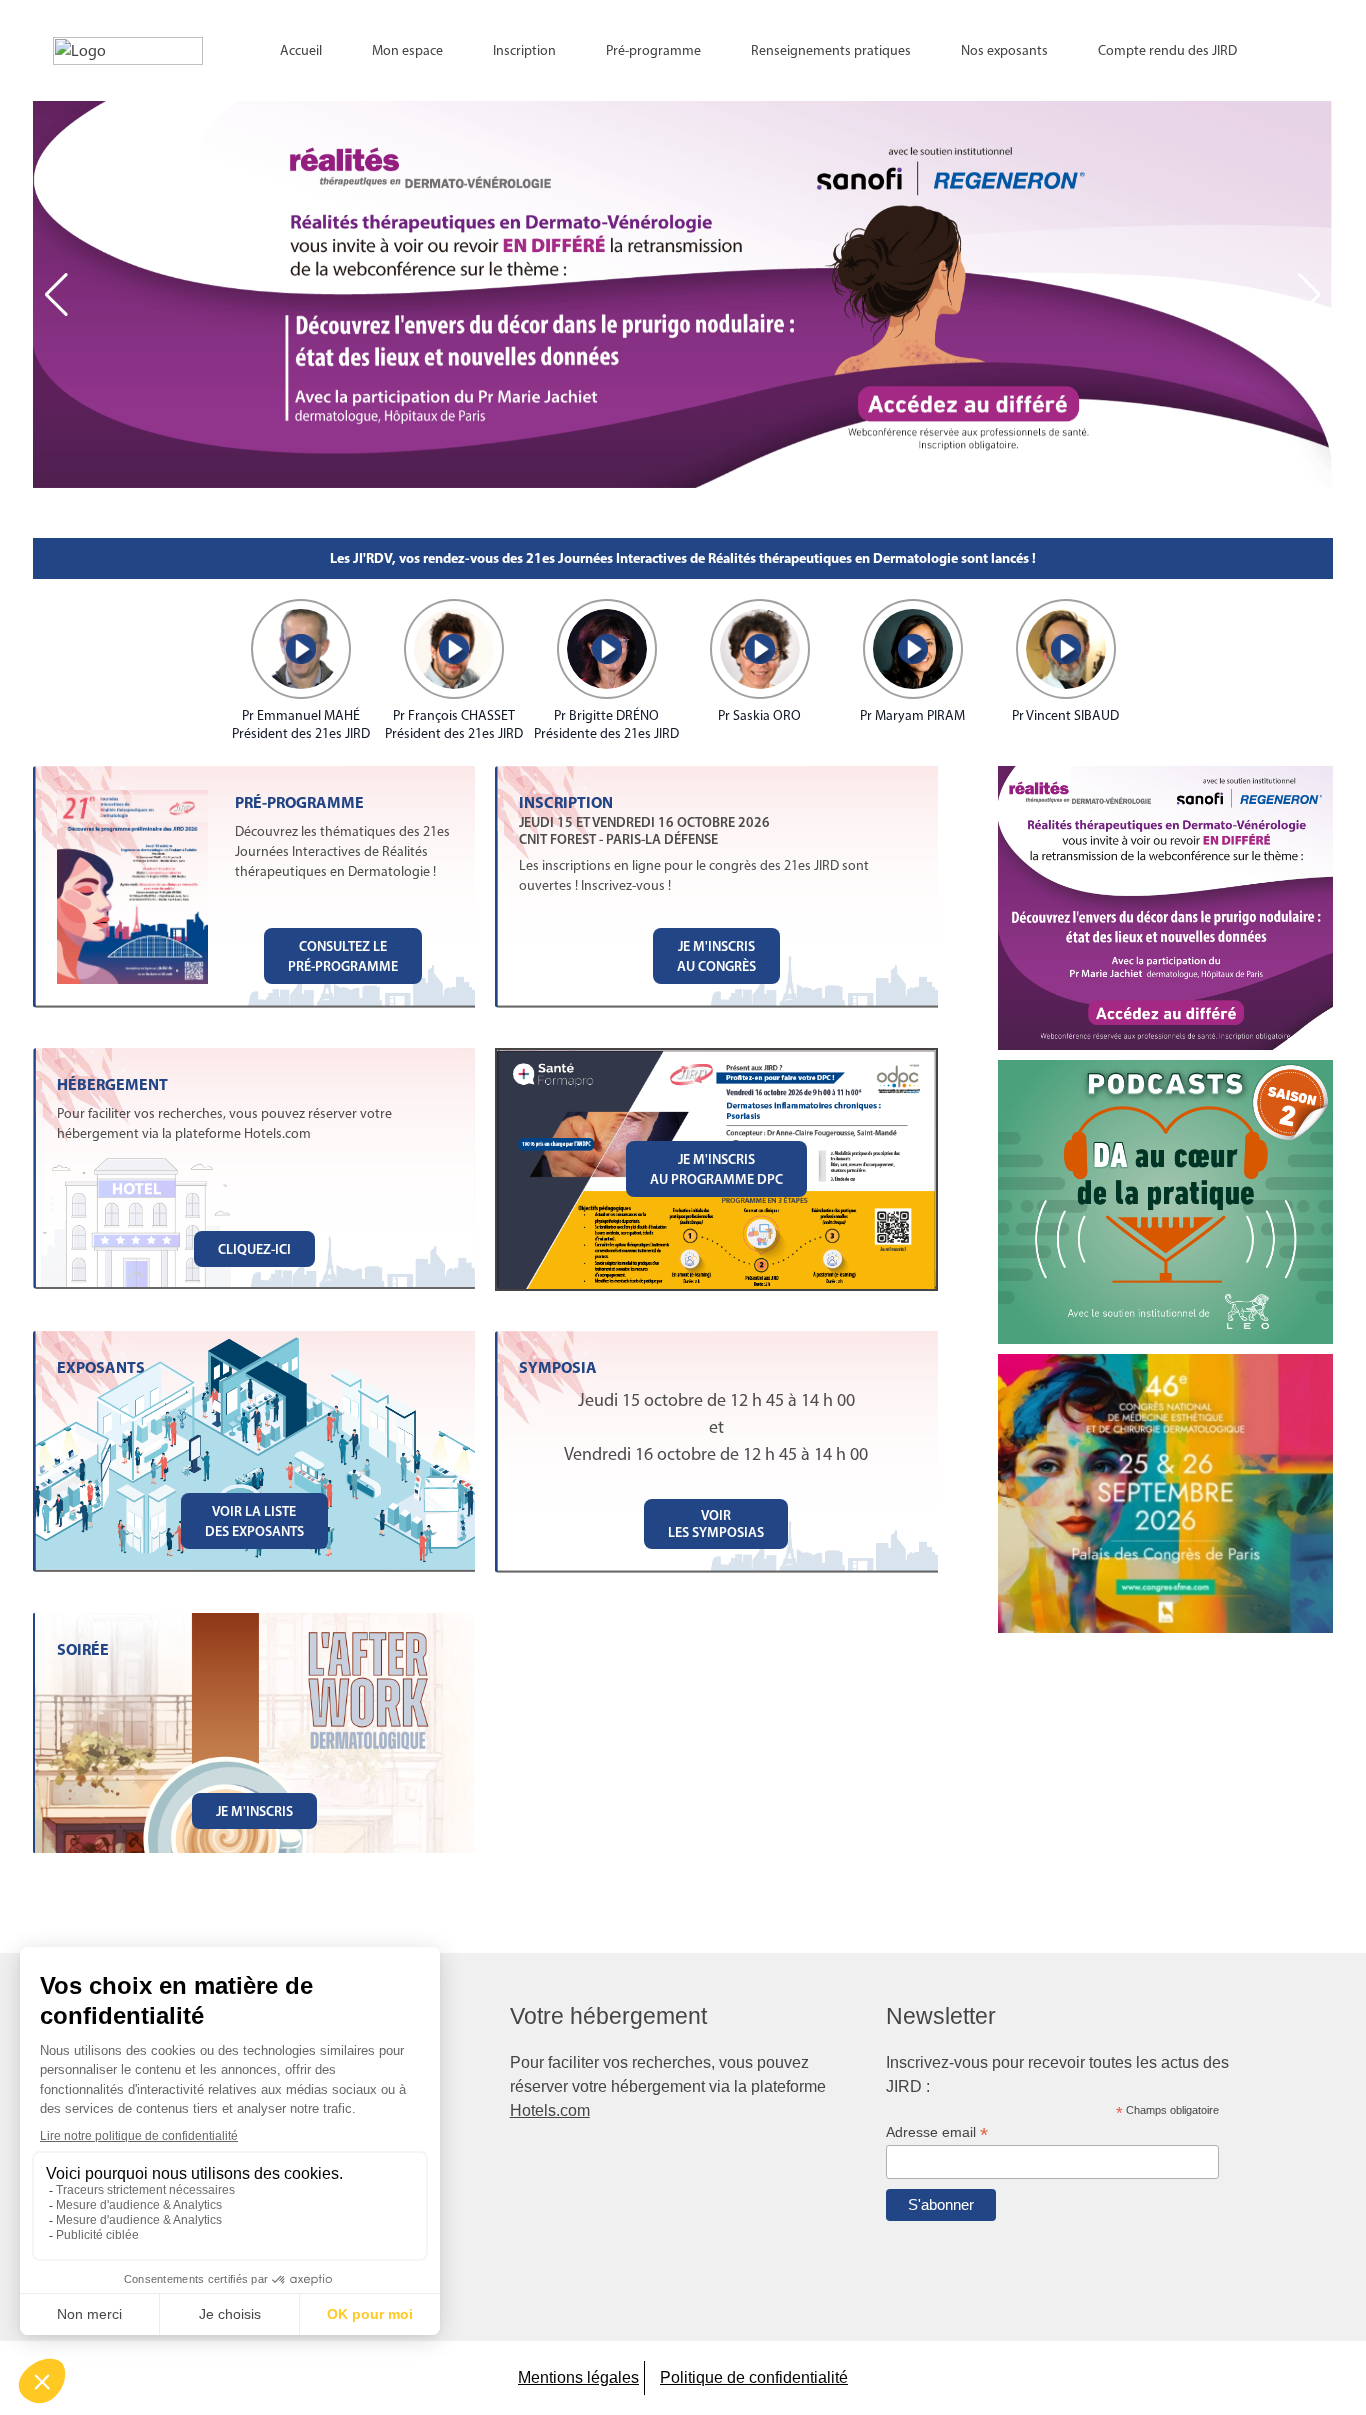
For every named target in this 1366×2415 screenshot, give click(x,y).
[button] (1309, 295)
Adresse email (937, 2132)
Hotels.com (550, 2110)
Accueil (301, 50)
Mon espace (407, 50)
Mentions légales (578, 2377)
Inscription (524, 50)
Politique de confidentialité (754, 2377)
